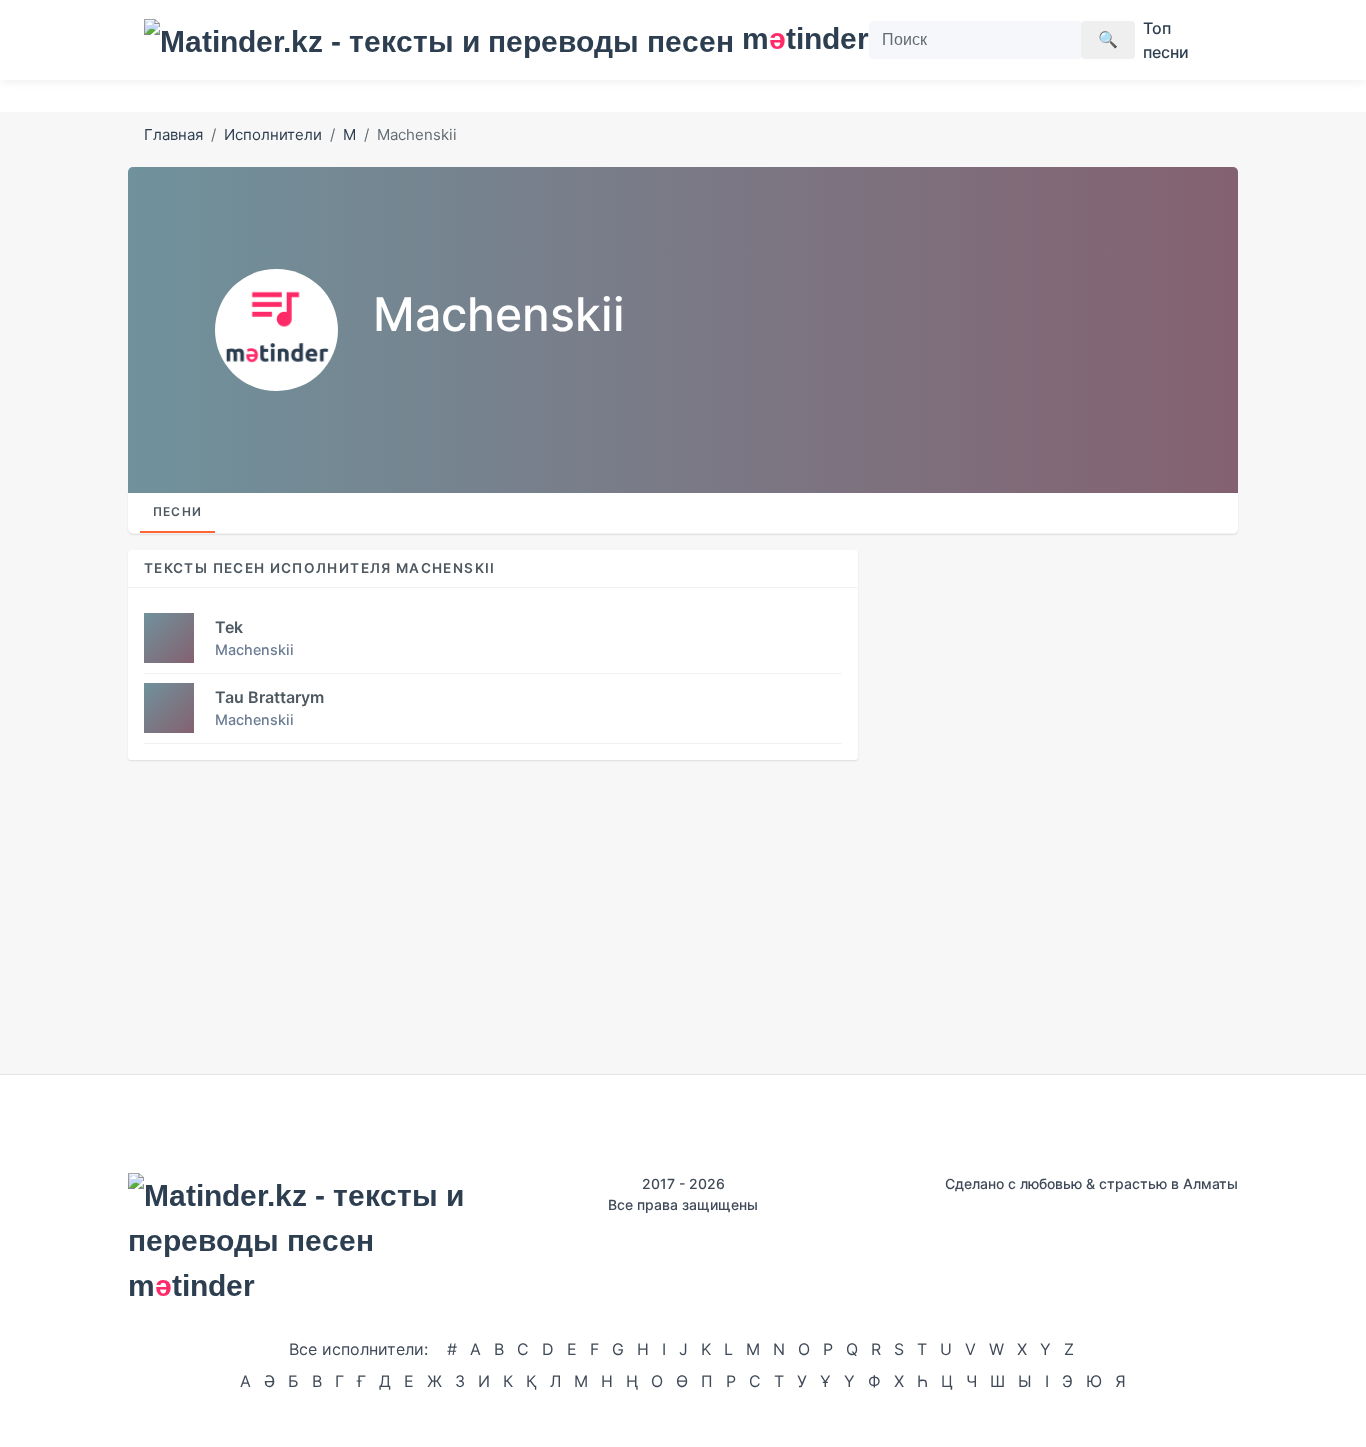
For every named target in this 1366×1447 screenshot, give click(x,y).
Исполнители (273, 134)
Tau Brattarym (269, 697)
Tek (229, 627)
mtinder (793, 38)
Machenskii (254, 649)
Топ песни (1166, 40)
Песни (177, 511)
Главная (173, 134)
